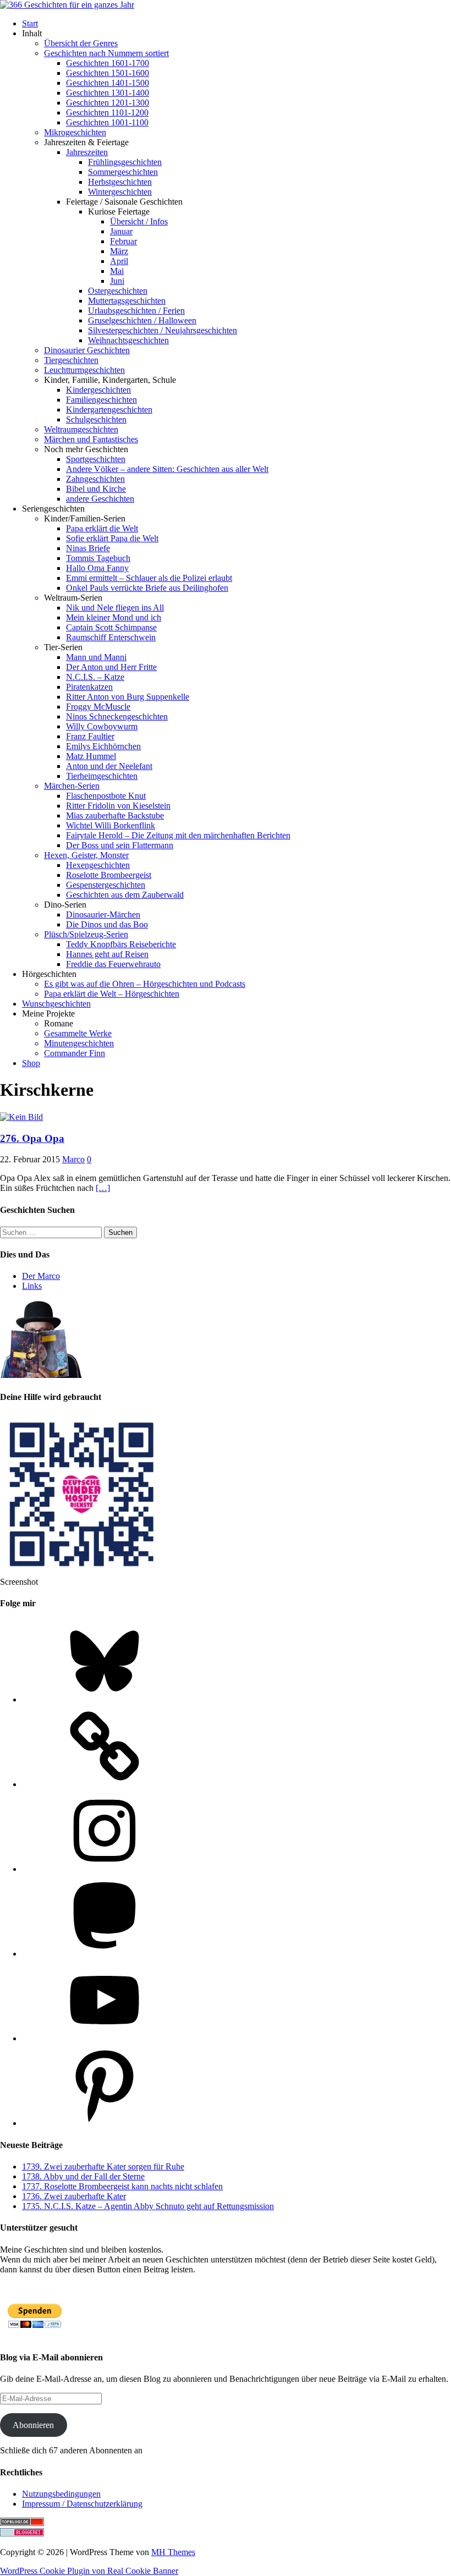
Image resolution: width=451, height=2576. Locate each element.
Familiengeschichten (101, 400)
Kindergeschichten (98, 390)
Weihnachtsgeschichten (128, 340)
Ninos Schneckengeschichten (117, 716)
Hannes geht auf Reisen (107, 954)
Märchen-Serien (72, 786)
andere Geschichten (100, 499)
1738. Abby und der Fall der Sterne (83, 2176)
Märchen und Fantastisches (91, 439)
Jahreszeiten (87, 152)
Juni (117, 281)
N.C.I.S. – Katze (95, 677)
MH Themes (173, 2552)
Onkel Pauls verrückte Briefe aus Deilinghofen (147, 588)
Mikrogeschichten (75, 132)
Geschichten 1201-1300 (108, 103)
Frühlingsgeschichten (125, 162)
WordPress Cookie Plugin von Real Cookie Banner (89, 2571)
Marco (73, 1159)
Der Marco (41, 1276)
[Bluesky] (105, 1699)
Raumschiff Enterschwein (111, 637)
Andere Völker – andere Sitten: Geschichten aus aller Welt (167, 469)
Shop (31, 1063)
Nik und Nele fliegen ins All (115, 608)
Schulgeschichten (96, 419)
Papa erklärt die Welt (102, 528)
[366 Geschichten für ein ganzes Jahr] (67, 5)
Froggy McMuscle (98, 707)
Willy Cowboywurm (102, 726)
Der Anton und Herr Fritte (111, 667)
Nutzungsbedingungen (61, 2494)
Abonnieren (33, 2425)
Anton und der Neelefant (109, 766)
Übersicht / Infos (139, 221)
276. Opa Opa (32, 1138)
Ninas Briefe (88, 548)
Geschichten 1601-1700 (108, 63)
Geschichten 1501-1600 (108, 73)
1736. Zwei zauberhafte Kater (74, 2196)
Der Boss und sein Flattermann (120, 845)
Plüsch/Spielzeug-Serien (86, 934)
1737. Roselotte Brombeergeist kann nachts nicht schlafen (122, 2186)
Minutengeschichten (79, 1043)
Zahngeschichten (95, 479)
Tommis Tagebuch (98, 558)
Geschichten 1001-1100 (107, 122)
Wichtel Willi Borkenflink (111, 825)
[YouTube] (105, 2038)
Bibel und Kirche (96, 489)
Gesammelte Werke (78, 1033)
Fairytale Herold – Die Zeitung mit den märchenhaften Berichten (178, 835)
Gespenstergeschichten (106, 885)
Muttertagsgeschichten (127, 301)
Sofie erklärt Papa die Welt (112, 538)
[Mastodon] (105, 1954)
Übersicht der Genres (81, 43)
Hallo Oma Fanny (97, 568)
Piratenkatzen (89, 687)
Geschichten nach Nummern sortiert (106, 53)
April (119, 261)
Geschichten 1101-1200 (107, 112)
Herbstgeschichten (120, 182)
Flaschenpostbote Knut (106, 796)
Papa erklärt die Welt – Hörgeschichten (112, 994)
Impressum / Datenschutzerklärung (82, 2504)
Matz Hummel (91, 756)
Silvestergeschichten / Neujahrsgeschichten (163, 330)
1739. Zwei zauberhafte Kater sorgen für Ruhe (103, 2166)
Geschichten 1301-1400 (108, 93)
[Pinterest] (105, 2123)
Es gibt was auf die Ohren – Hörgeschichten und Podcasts (145, 984)
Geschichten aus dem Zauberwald (125, 895)
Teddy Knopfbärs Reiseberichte (121, 944)
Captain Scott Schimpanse (111, 627)
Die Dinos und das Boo (107, 924)
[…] (103, 1188)
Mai (117, 271)
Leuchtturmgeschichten (84, 370)
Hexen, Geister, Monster (86, 855)
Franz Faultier (90, 736)
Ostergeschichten (118, 291)
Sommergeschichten (123, 172)
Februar (123, 241)
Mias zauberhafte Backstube (115, 815)
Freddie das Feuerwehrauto (113, 964)
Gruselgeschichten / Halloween (142, 320)
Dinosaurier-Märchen (103, 914)
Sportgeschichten (96, 459)
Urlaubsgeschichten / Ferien (136, 311)
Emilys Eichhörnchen (103, 746)
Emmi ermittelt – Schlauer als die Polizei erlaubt (149, 578)
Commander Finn (75, 1053)
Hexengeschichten (98, 865)
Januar (121, 231)
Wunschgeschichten (56, 1004)
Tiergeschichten (71, 360)
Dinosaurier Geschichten (87, 350)
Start (30, 23)
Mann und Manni (96, 657)
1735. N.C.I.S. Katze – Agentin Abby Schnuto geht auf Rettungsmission (148, 2206)
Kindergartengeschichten (109, 410)
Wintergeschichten (120, 192)
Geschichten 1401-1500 (108, 83)
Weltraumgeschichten (81, 429)
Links (32, 1286)
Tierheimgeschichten (102, 776)
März (119, 251)
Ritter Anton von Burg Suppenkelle (128, 697)
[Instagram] (105, 1869)
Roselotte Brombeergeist (109, 875)
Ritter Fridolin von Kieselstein (118, 806)
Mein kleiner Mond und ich (114, 617)
